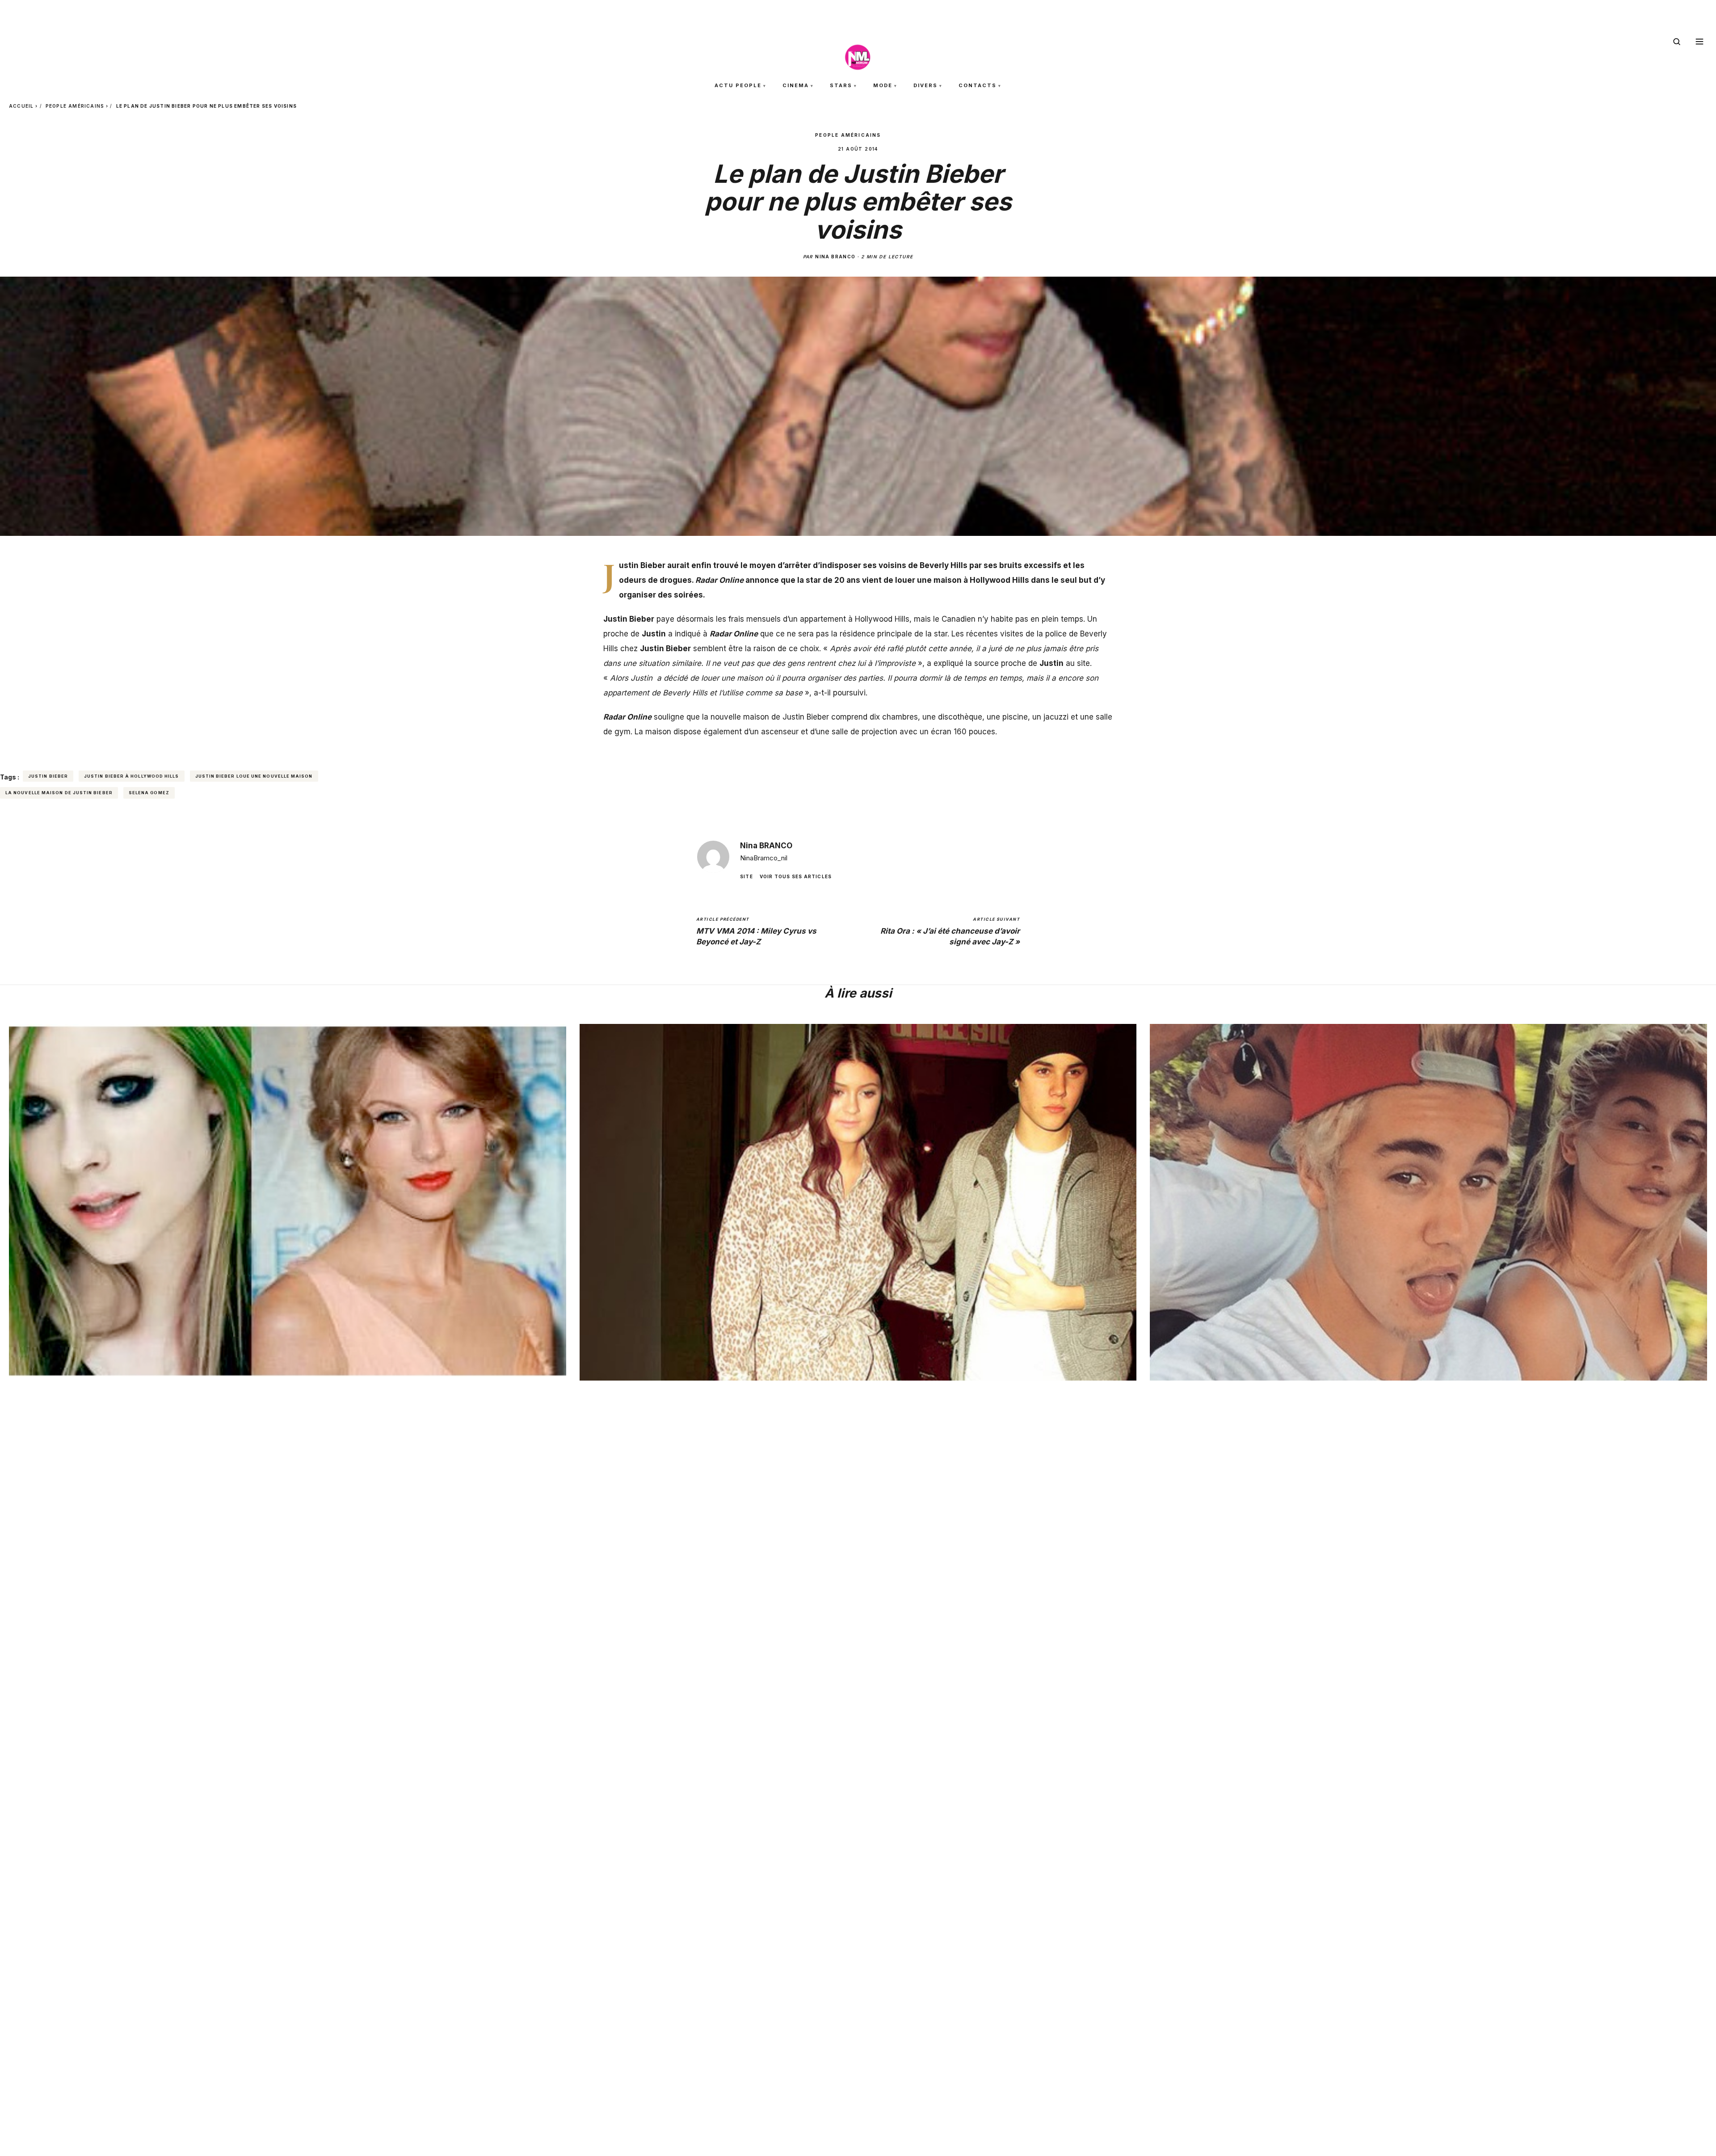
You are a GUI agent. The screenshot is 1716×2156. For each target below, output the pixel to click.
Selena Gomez (149, 793)
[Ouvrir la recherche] (1677, 42)
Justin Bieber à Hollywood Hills (131, 776)
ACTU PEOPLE (738, 85)
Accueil (21, 106)
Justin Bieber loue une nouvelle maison (254, 776)
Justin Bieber (48, 776)
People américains (75, 106)
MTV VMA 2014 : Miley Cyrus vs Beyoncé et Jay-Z (756, 931)
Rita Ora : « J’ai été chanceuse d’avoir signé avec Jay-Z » (950, 931)
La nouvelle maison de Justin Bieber (59, 793)
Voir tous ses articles (796, 876)
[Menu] (1699, 42)
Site (747, 876)
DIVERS (925, 85)
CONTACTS (978, 85)
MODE (883, 85)
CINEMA (796, 85)
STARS (841, 85)
